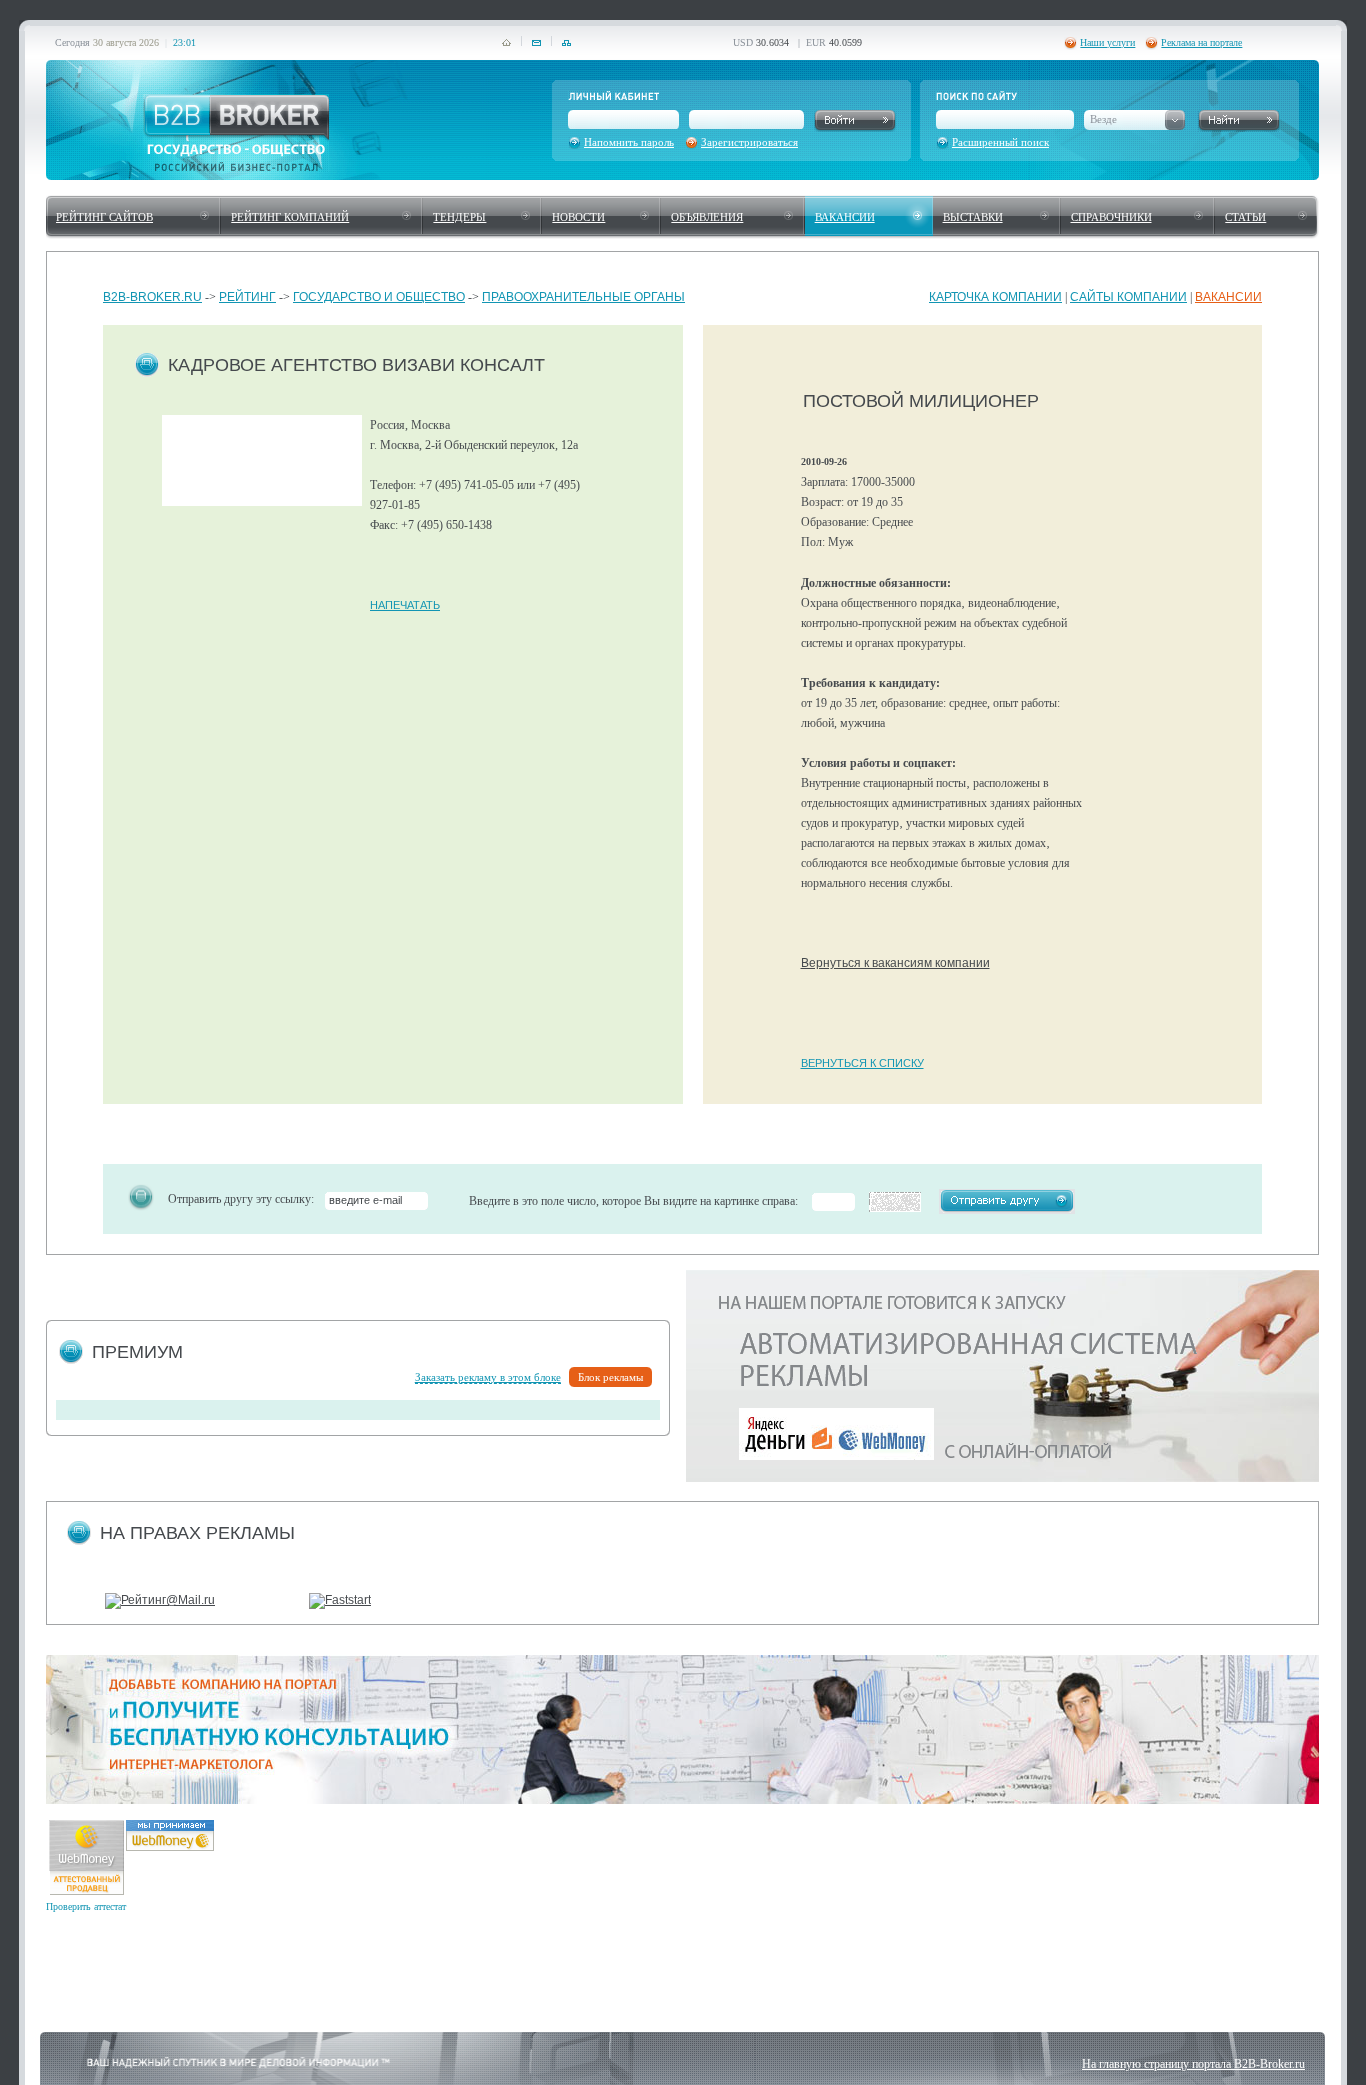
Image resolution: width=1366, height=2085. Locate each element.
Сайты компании (1128, 297)
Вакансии (845, 217)
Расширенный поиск (1000, 142)
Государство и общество (379, 297)
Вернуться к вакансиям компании (895, 963)
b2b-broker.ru (152, 297)
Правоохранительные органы (583, 297)
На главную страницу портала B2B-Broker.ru (1193, 2064)
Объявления (707, 217)
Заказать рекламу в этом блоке (488, 1377)
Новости (578, 217)
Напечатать (405, 605)
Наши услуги (1107, 42)
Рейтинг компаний (290, 217)
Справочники (1111, 217)
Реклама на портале (1201, 42)
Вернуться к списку (862, 1063)
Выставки (973, 217)
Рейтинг (247, 297)
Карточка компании (995, 297)
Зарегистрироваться (749, 142)
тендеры (459, 217)
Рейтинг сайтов (104, 217)
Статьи (1245, 217)
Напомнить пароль (629, 142)
